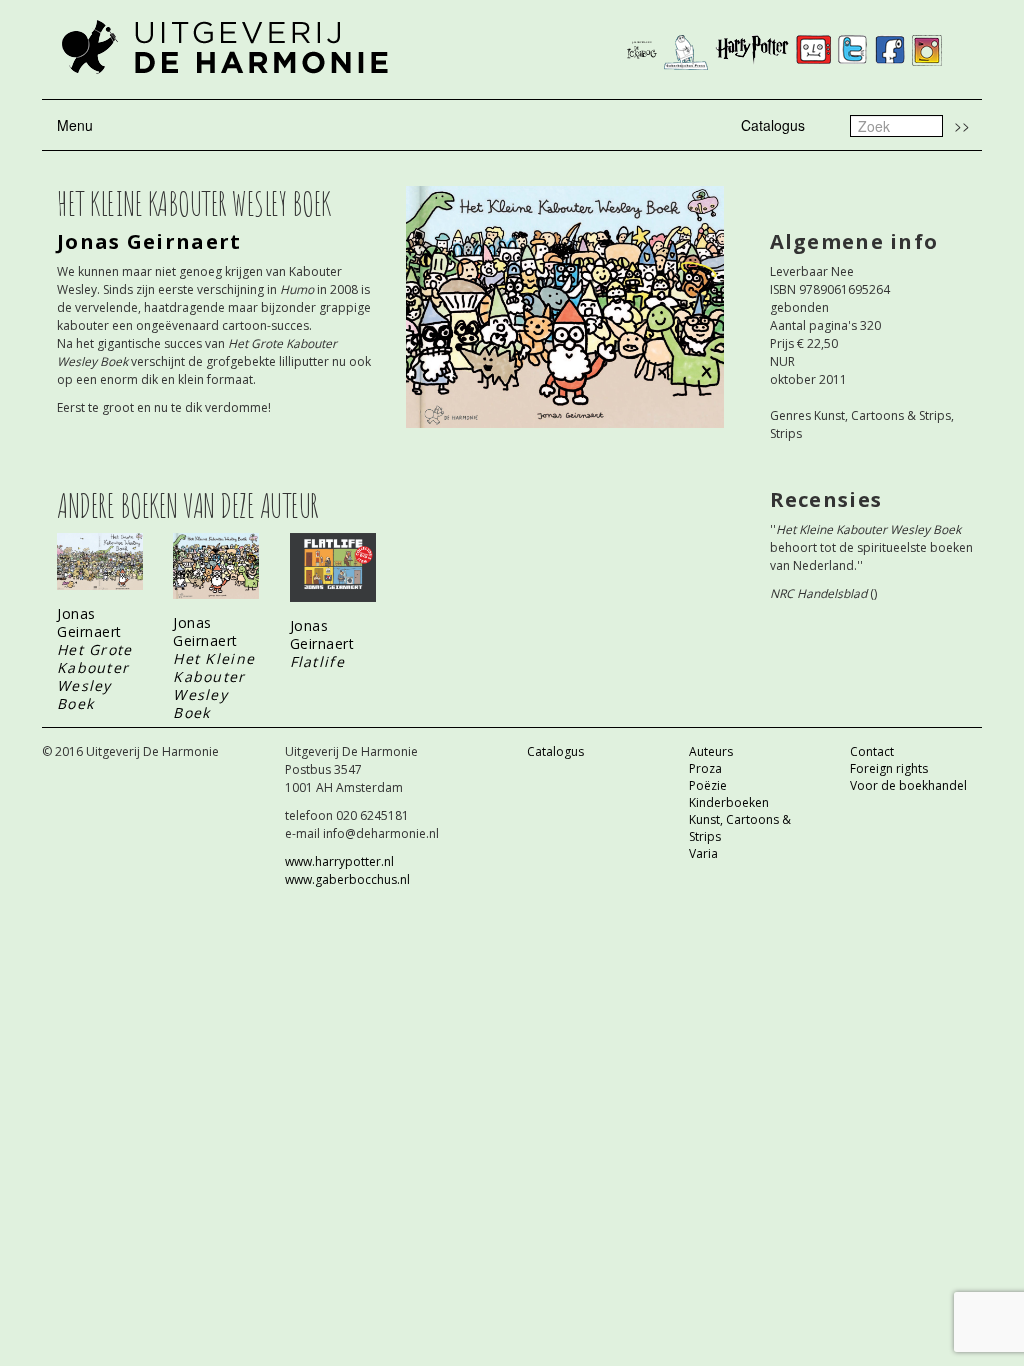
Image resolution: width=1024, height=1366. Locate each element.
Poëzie (708, 785)
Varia (703, 853)
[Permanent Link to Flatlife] (333, 567)
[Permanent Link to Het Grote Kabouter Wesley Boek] (100, 561)
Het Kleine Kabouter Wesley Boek (214, 685)
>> (962, 125)
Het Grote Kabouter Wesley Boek (95, 676)
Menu (75, 125)
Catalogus (773, 125)
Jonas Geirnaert (149, 241)
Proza (705, 768)
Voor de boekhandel (908, 785)
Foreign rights (889, 768)
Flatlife (317, 661)
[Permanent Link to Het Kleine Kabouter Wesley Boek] (216, 565)
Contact (872, 751)
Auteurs (711, 751)
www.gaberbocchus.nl (347, 879)
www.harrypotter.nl (339, 861)
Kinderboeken (729, 802)
